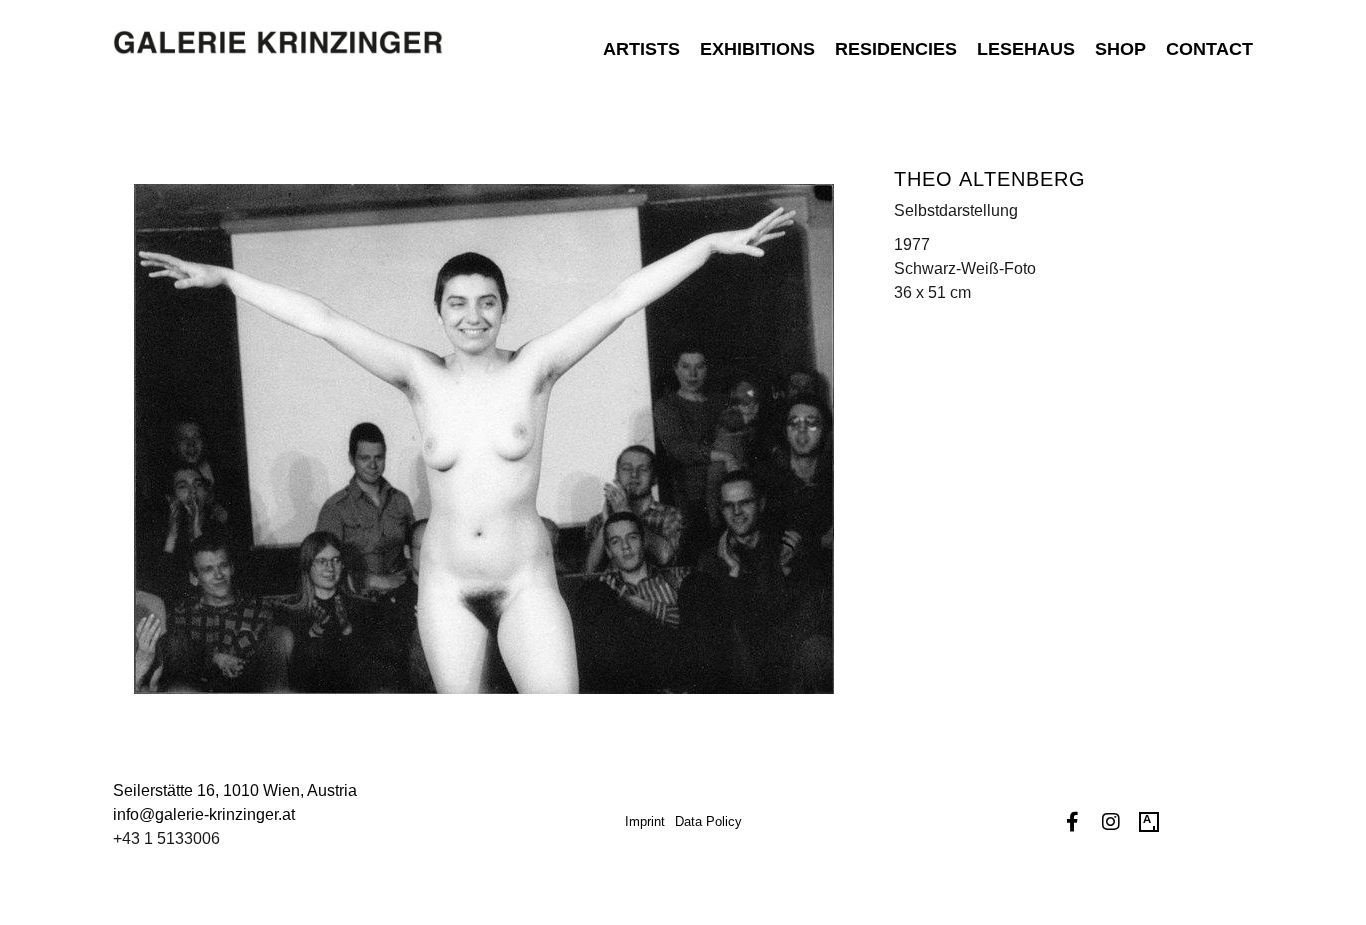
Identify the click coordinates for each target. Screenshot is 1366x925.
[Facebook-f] (1073, 822)
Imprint (645, 821)
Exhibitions (757, 49)
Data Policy (708, 821)
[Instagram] (1111, 822)
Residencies (896, 49)
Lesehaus (1026, 49)
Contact (1209, 49)
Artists (641, 49)
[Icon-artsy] (1149, 822)
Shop (1120, 49)
